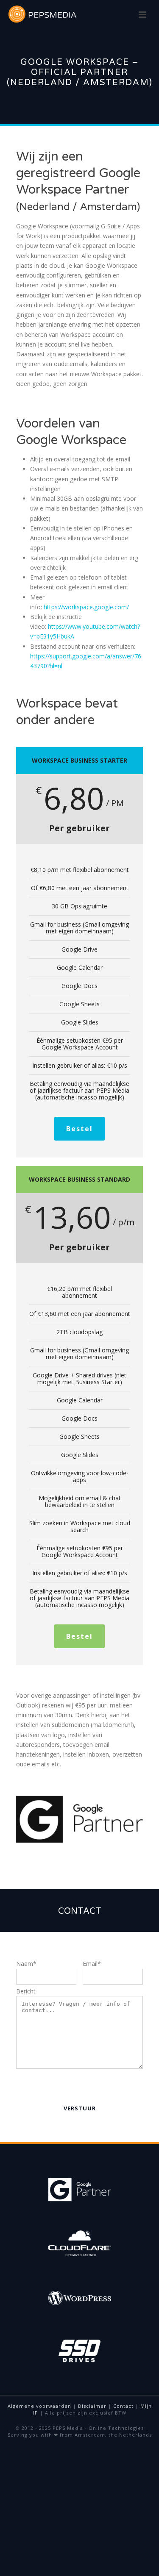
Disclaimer (92, 2406)
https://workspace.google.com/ (86, 607)
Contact (123, 2406)
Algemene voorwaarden (39, 2406)
